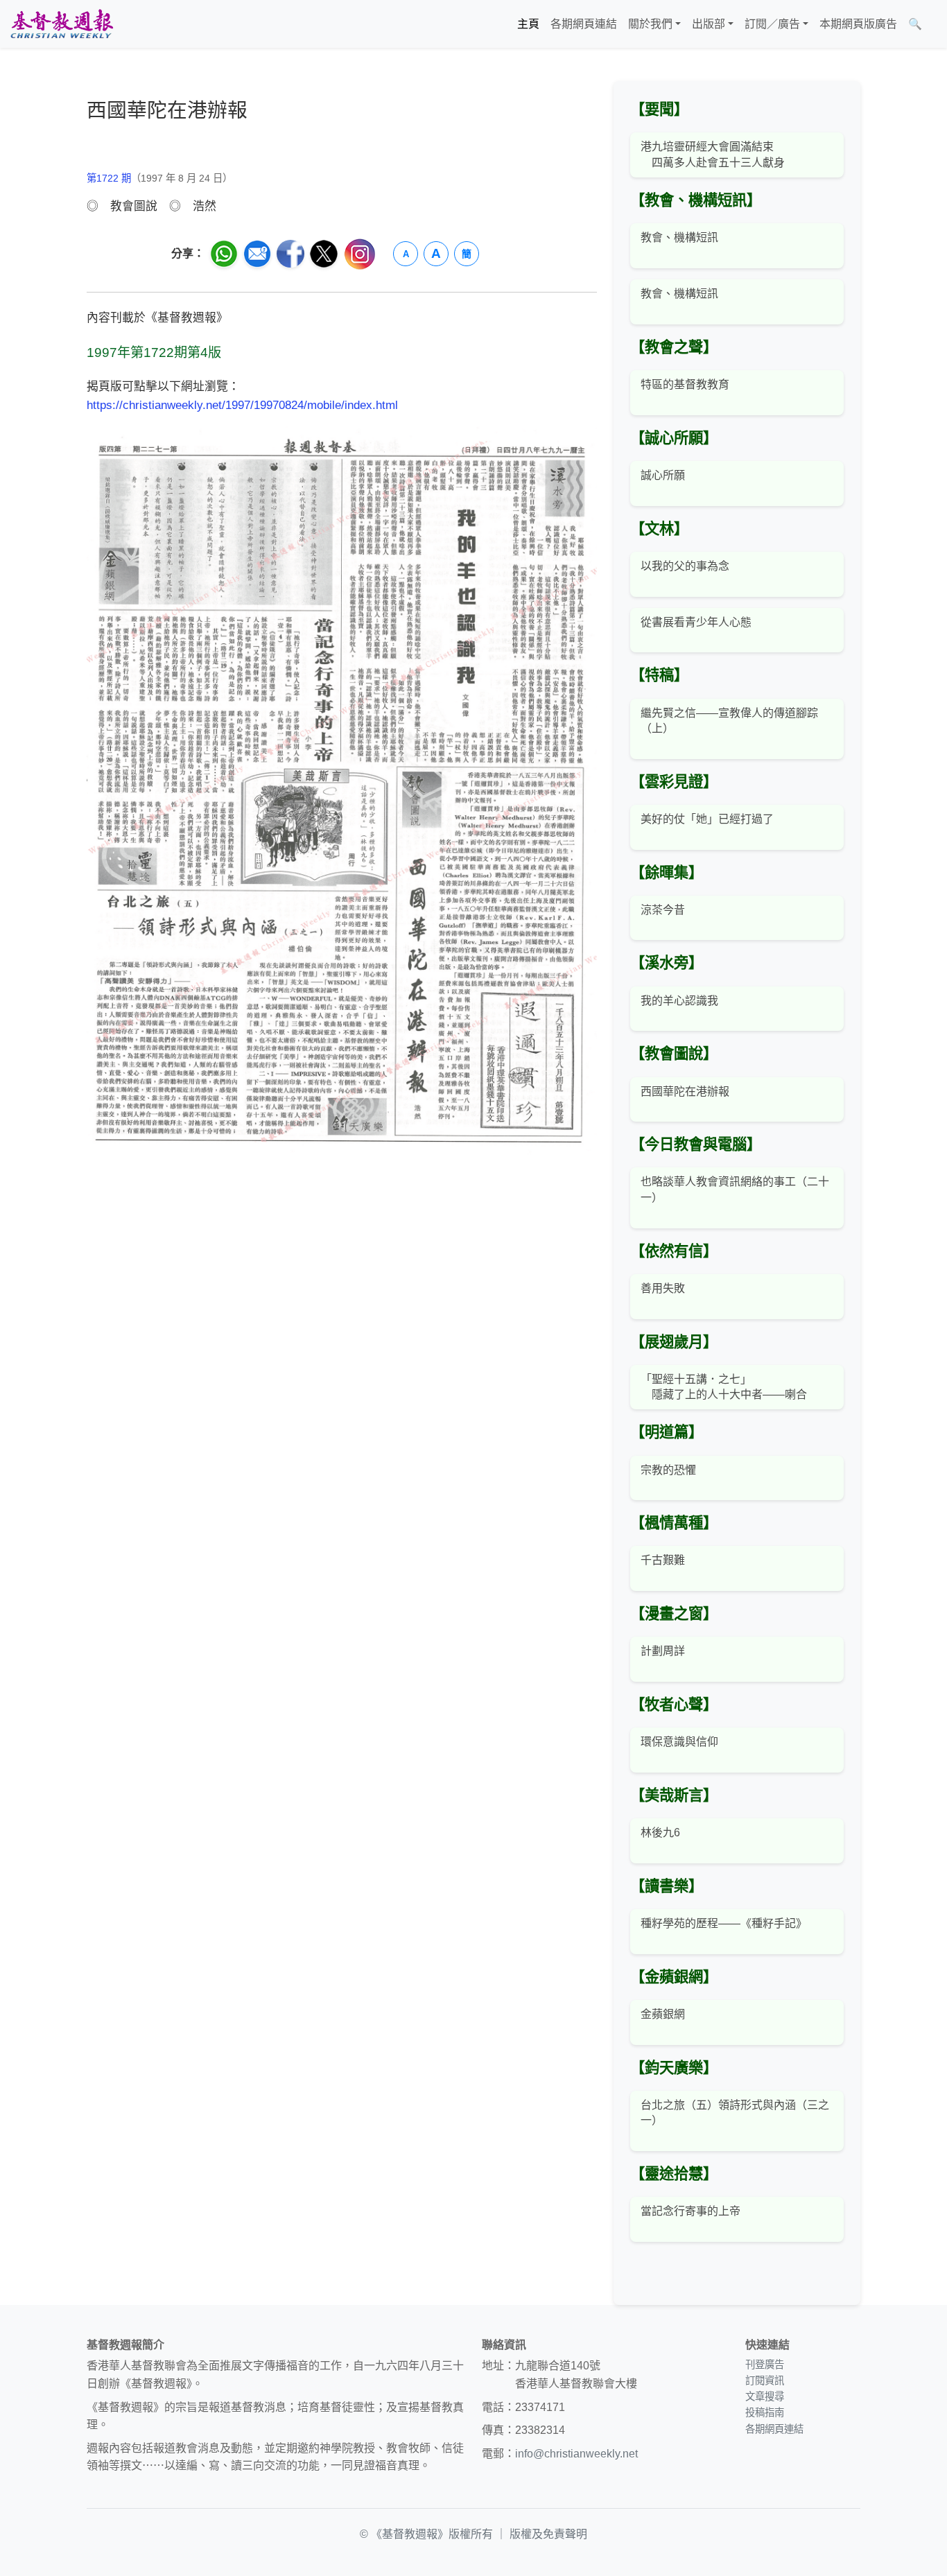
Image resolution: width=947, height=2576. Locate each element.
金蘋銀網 (663, 2014)
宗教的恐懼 (668, 1470)
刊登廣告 (765, 2365)
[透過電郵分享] (257, 254)
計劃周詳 (663, 1651)
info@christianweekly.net (576, 2454)
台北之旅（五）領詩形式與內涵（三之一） (735, 2113)
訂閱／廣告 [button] (772, 24)
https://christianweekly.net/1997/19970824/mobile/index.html (242, 405)
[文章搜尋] (933, 24)
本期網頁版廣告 (858, 24)
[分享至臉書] (290, 254)
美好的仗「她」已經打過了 (707, 819)
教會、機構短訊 (679, 237)
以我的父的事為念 (685, 566)
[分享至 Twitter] (324, 254)
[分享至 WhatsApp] (224, 254)
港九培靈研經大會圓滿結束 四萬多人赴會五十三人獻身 (713, 154)
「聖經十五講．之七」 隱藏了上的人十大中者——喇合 (724, 1387)
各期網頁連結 (584, 24)
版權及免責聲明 (548, 2534)
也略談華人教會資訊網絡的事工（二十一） (735, 1189)
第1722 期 (109, 178)
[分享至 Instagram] (360, 254)
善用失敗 (663, 1288)
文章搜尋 (765, 2396)
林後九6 (660, 1833)
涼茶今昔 (663, 910)
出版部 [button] (709, 24)
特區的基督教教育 (685, 384)
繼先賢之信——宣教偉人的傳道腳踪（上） (729, 721)
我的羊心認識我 (679, 1001)
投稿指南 (765, 2412)
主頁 (528, 24)
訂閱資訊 (765, 2381)
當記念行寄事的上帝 (690, 2211)
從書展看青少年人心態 (696, 622)
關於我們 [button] (650, 24)
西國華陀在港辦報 (685, 1091)
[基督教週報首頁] (62, 24)
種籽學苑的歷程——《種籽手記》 (724, 1923)
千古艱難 (663, 1560)
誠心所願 (663, 475)
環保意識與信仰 (679, 1742)
